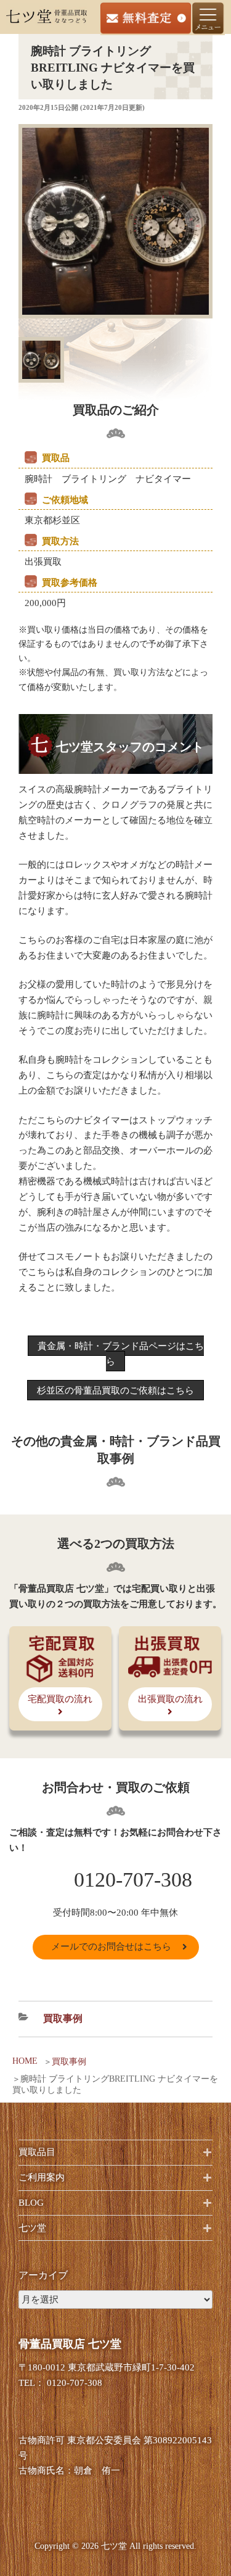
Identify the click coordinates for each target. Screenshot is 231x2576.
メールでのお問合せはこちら (111, 1947)
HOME (25, 2061)
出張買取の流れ (170, 1699)
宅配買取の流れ (60, 1699)
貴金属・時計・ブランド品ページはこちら (121, 1354)
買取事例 (69, 2062)
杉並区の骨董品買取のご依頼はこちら (115, 1390)
